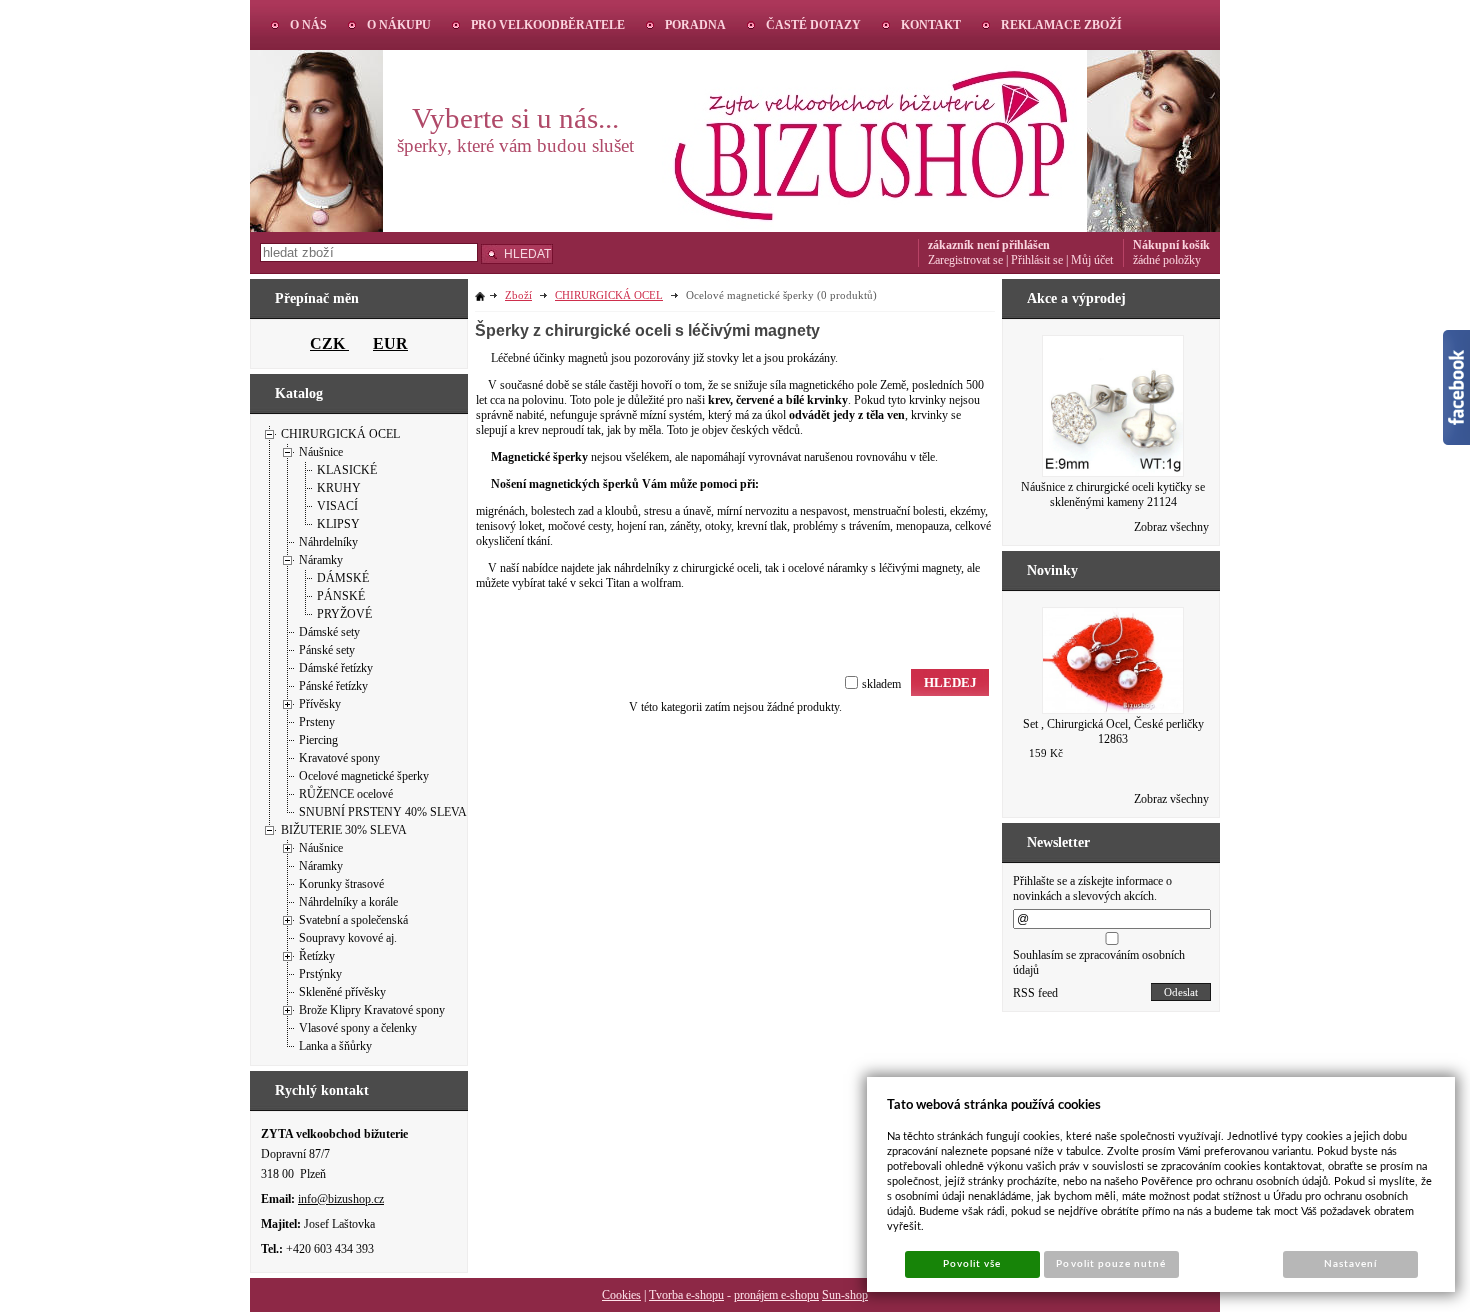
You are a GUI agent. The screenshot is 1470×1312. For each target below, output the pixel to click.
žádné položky (1167, 260)
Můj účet (1092, 260)
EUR (390, 343)
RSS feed (1035, 993)
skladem (881, 684)
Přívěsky (320, 704)
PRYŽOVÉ (344, 614)
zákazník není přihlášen (989, 245)
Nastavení (1350, 1264)
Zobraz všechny (1171, 527)
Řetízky (317, 956)
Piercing (318, 740)
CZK (329, 343)
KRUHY (339, 488)
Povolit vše (972, 1264)
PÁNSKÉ (341, 596)
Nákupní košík (1171, 245)
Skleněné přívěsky (342, 992)
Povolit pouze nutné (1111, 1264)
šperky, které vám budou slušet (515, 145)
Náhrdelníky (328, 542)
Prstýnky (320, 974)
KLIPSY (338, 524)
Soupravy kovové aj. (348, 938)
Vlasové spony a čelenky (358, 1028)
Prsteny (317, 722)
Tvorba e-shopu (686, 1295)
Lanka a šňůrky (335, 1046)
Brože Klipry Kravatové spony (372, 1010)
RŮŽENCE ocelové (346, 794)
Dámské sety (329, 632)
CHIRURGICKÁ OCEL (340, 434)
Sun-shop (845, 1295)
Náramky (321, 560)
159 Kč (1046, 753)
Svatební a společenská (353, 920)
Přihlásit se (1037, 260)
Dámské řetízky (336, 668)
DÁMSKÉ (343, 578)
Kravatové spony (339, 758)
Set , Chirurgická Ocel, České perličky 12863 (1113, 731)
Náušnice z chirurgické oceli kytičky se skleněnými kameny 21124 (1113, 494)
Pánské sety (327, 650)
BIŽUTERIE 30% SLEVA (344, 830)
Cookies (621, 1295)
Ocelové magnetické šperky (364, 776)
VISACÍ (337, 506)
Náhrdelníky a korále (348, 902)
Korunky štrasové (341, 884)
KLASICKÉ (347, 470)
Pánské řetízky (333, 686)
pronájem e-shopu (776, 1295)
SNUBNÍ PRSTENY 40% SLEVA (383, 812)
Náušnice (321, 452)
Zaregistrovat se (965, 260)
